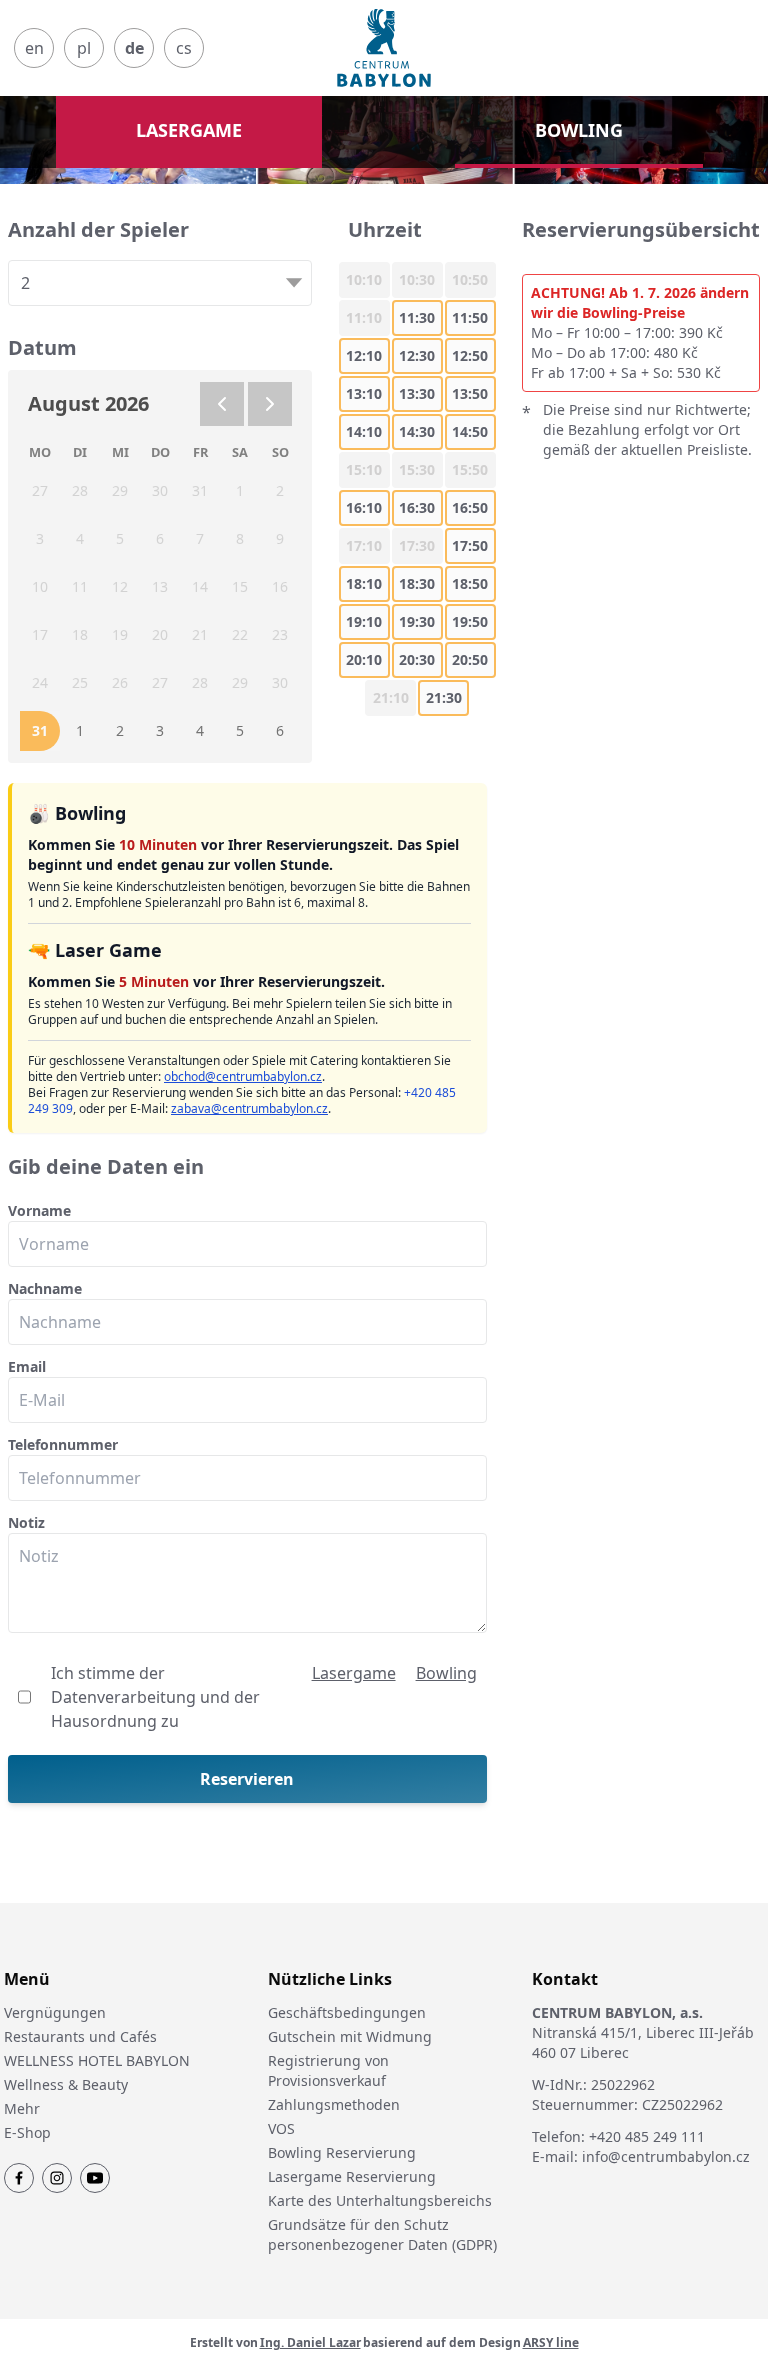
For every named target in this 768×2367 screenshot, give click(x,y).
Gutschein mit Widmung (350, 2036)
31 (40, 730)
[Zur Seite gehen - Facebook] (19, 2178)
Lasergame (354, 1673)
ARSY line (551, 2343)
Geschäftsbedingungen (347, 2012)
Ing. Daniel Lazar (310, 2343)
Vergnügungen (55, 2012)
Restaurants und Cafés (80, 2036)
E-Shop (27, 2132)
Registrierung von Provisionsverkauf (328, 2070)
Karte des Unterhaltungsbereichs (380, 2200)
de (134, 48)
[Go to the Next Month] (270, 404)
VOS (281, 2128)
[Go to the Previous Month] (222, 404)
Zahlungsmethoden (334, 2104)
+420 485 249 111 (647, 2136)
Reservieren (247, 1779)
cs (184, 48)
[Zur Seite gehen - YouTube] (95, 2178)
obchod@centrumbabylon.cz (243, 1076)
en (34, 48)
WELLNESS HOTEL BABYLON (97, 2060)
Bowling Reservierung (342, 2152)
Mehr (22, 2108)
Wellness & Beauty (66, 2084)
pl (84, 48)
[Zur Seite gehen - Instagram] (57, 2178)
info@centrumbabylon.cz (666, 2156)
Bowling (446, 1673)
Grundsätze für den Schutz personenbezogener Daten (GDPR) (382, 2234)
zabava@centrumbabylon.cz (249, 1108)
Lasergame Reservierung (352, 2176)
